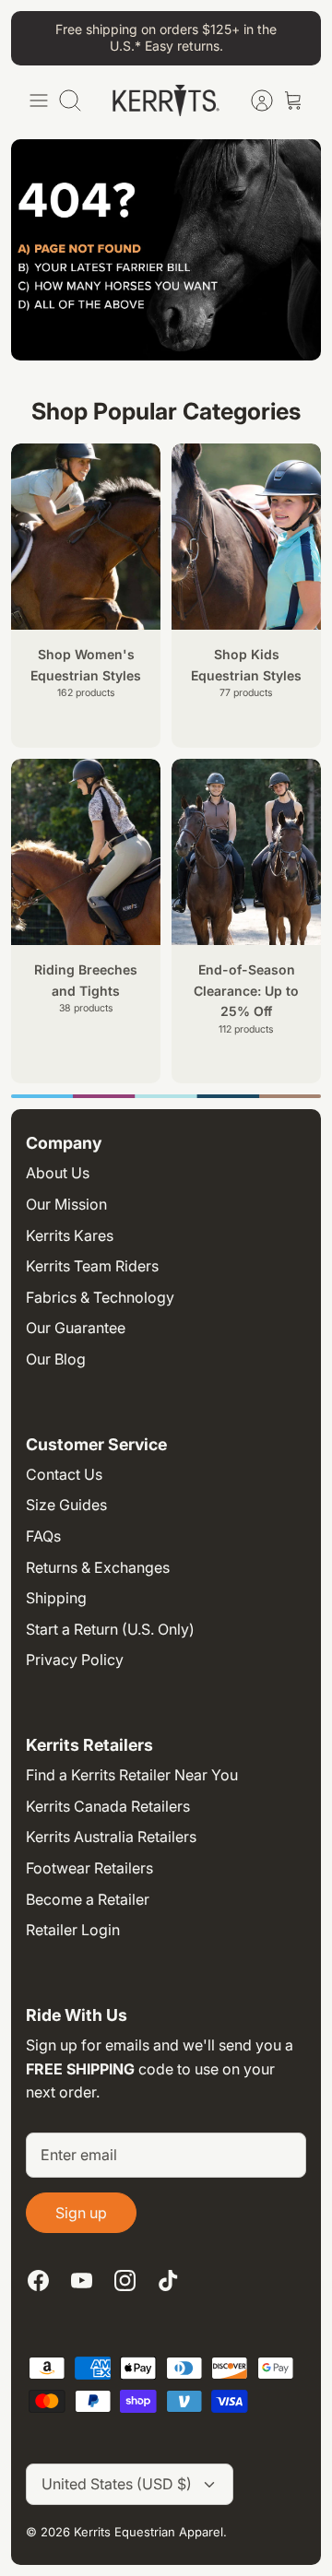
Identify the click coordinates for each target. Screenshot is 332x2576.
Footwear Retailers (89, 1868)
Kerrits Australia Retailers (111, 1837)
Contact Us (64, 1474)
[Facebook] (38, 2281)
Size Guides (66, 1505)
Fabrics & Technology (100, 1297)
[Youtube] (82, 2281)
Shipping (56, 1598)
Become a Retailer (88, 1899)
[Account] (253, 100)
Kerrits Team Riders (92, 1266)
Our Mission (66, 1204)
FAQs (43, 1536)
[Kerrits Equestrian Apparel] (166, 100)
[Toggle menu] (39, 100)
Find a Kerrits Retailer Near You (132, 1775)
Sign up (81, 2213)
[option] (166, 1096)
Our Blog (56, 1359)
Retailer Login (73, 1930)
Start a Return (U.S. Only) (110, 1629)
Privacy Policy (75, 1660)
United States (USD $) (117, 2484)
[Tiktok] (168, 2281)
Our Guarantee (76, 1328)
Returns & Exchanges (98, 1567)
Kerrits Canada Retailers (108, 1806)
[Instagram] (125, 2281)
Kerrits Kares (70, 1235)
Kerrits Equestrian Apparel (148, 2532)
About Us (58, 1173)
